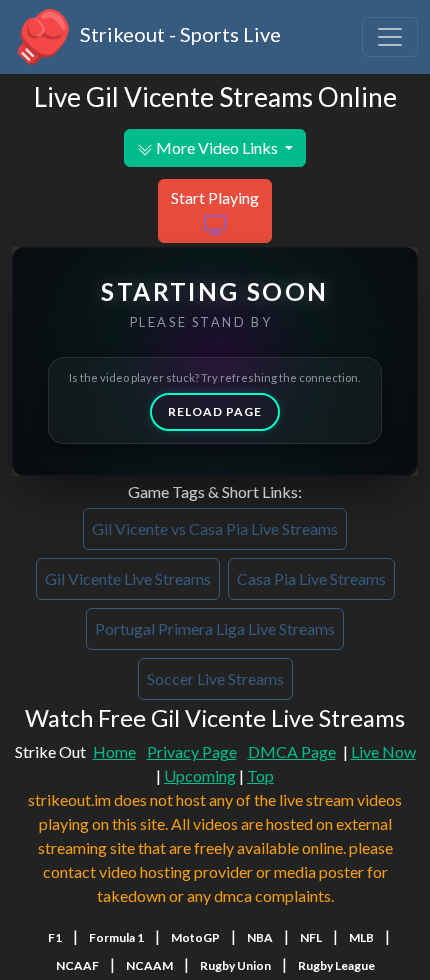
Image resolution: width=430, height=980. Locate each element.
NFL (311, 937)
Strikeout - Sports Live (178, 34)
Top (260, 775)
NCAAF (77, 965)
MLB (361, 937)
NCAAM (149, 965)
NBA (260, 937)
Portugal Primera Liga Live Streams (215, 628)
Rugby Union (235, 965)
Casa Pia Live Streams (311, 578)
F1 (55, 937)
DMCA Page (292, 751)
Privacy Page (192, 751)
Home (114, 751)
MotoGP (195, 937)
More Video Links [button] (217, 147)
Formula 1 (116, 937)
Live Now (383, 751)
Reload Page (215, 411)
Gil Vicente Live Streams (128, 578)
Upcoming (200, 775)
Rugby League (336, 965)
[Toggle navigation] (390, 37)
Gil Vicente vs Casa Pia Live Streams (215, 528)
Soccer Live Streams (215, 678)
